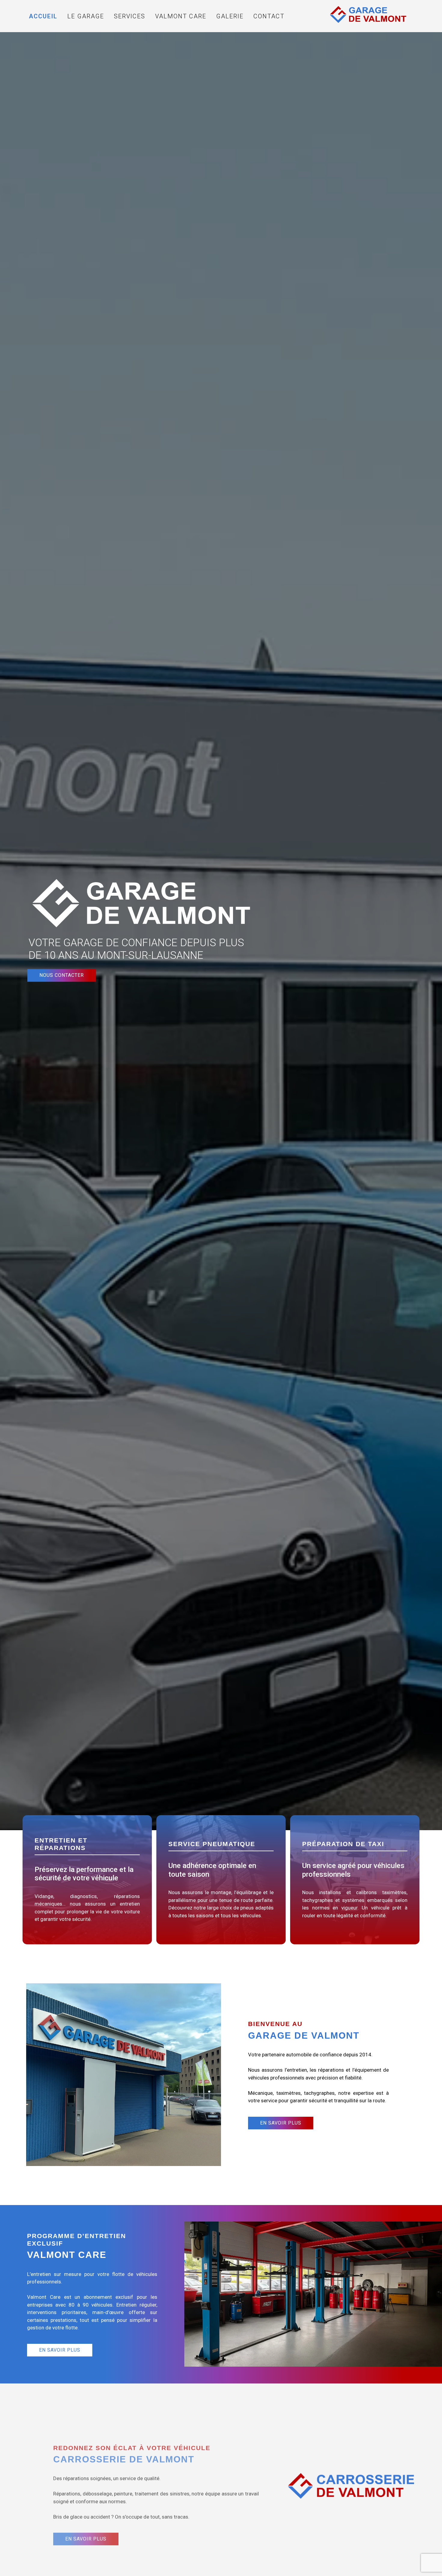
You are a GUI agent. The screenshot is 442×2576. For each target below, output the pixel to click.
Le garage (86, 16)
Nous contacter (62, 975)
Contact (269, 16)
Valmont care (181, 16)
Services (130, 16)
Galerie (230, 16)
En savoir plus (281, 2123)
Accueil (43, 16)
